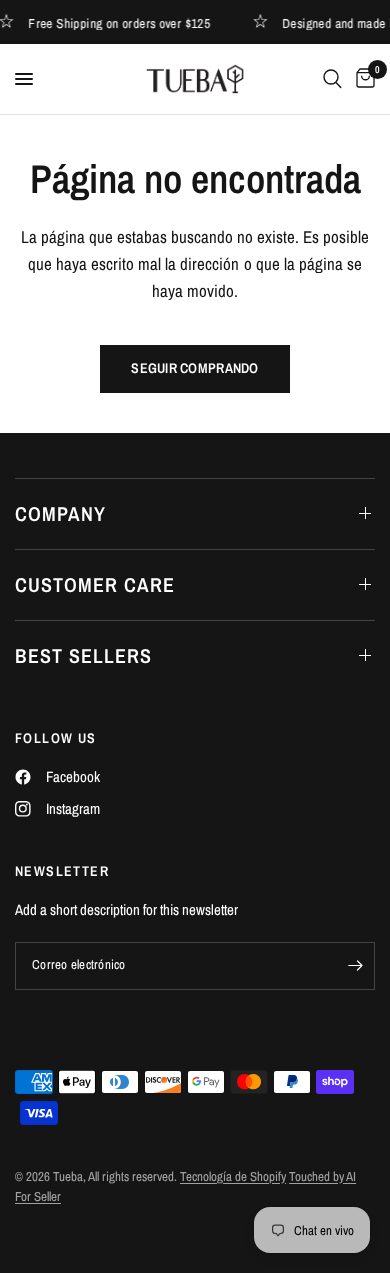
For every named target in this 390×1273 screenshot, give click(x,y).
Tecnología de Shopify (233, 1176)
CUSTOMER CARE (95, 584)
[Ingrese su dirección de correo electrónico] (355, 966)
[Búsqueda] (332, 79)
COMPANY (60, 513)
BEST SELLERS (83, 655)
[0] (362, 79)
